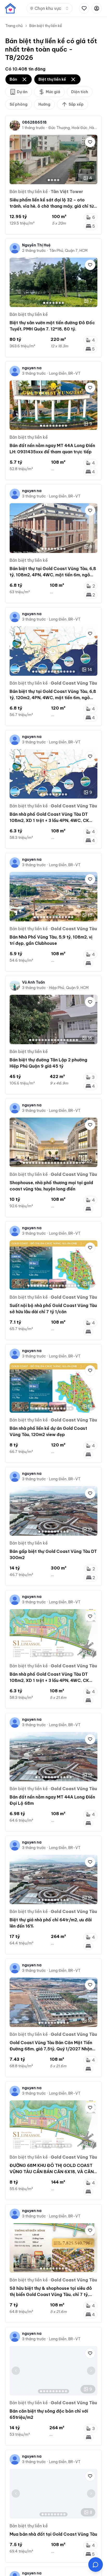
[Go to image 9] (66, 426)
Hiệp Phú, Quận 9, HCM (69, 988)
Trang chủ (14, 26)
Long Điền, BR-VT (65, 373)
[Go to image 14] (74, 672)
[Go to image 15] (74, 1040)
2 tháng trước (34, 251)
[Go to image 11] (64, 672)
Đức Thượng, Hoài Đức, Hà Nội (73, 128)
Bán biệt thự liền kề (46, 26)
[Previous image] (16, 160)
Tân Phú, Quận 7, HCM (68, 251)
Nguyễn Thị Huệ (36, 245)
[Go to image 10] (61, 672)
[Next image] (91, 160)
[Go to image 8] (63, 426)
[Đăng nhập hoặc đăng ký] (97, 8)
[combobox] (49, 8)
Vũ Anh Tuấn (34, 982)
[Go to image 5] (57, 303)
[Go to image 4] (58, 180)
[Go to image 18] (77, 1163)
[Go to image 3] (55, 180)
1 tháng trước (34, 128)
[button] (96, 2565)
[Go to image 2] (52, 180)
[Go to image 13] (71, 672)
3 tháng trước (34, 373)
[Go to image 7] (63, 303)
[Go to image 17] (74, 1163)
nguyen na (32, 368)
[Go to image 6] (60, 303)
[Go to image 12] (68, 672)
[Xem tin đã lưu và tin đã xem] (84, 8)
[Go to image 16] (77, 1040)
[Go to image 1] (49, 180)
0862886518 (34, 122)
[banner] (10, 8)
